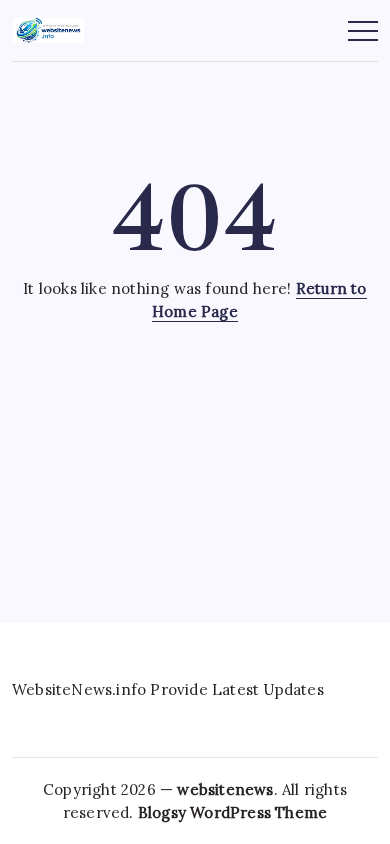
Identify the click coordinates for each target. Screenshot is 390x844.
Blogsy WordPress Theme (232, 812)
